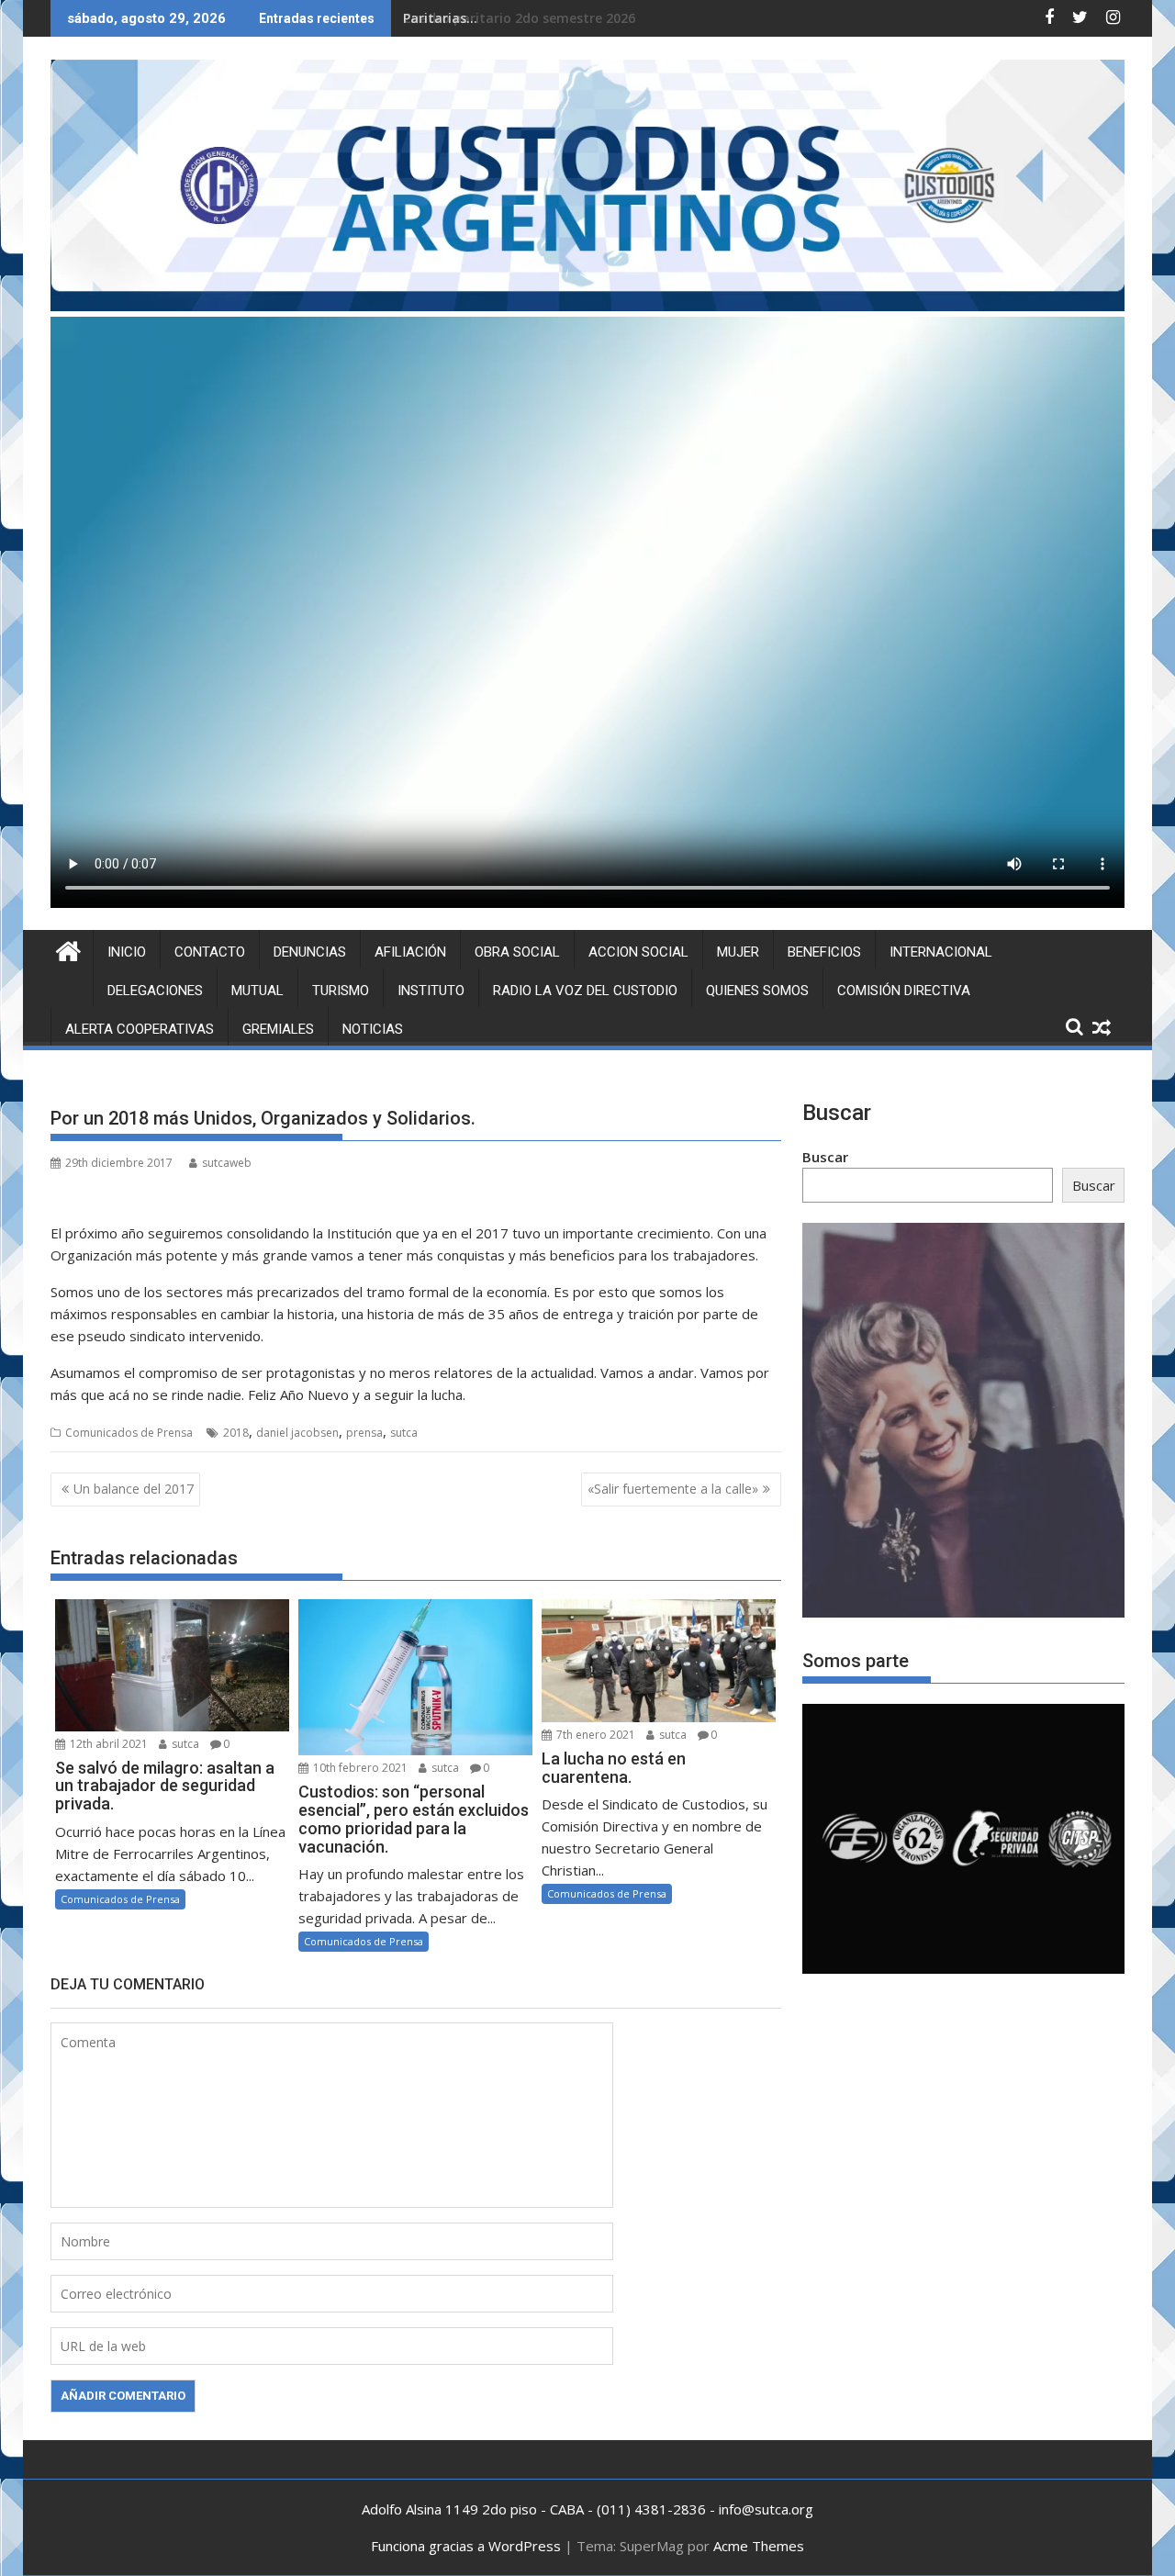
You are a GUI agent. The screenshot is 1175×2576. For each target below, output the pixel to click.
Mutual (257, 991)
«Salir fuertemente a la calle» (673, 1489)
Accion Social (638, 952)
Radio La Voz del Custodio (585, 991)
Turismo (341, 991)
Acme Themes (759, 2546)
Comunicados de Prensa (129, 1433)
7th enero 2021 (594, 1735)
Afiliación (410, 952)
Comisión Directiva (904, 991)
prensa (364, 1433)
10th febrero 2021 (359, 1768)
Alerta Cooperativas (140, 1029)
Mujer (738, 952)
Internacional (941, 952)
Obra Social (517, 952)
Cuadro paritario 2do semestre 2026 (519, 18)
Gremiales (278, 1029)
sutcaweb (227, 1163)
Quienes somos (757, 991)
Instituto (431, 991)
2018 (236, 1433)
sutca (404, 1433)
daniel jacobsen (297, 1433)
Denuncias (310, 952)
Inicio (127, 952)
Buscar (825, 1157)
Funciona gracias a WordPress (466, 2546)
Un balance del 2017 (134, 1489)
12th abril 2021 (107, 1744)
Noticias (373, 1029)
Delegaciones (155, 991)
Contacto (210, 952)
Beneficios (824, 952)
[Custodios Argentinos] (68, 949)
